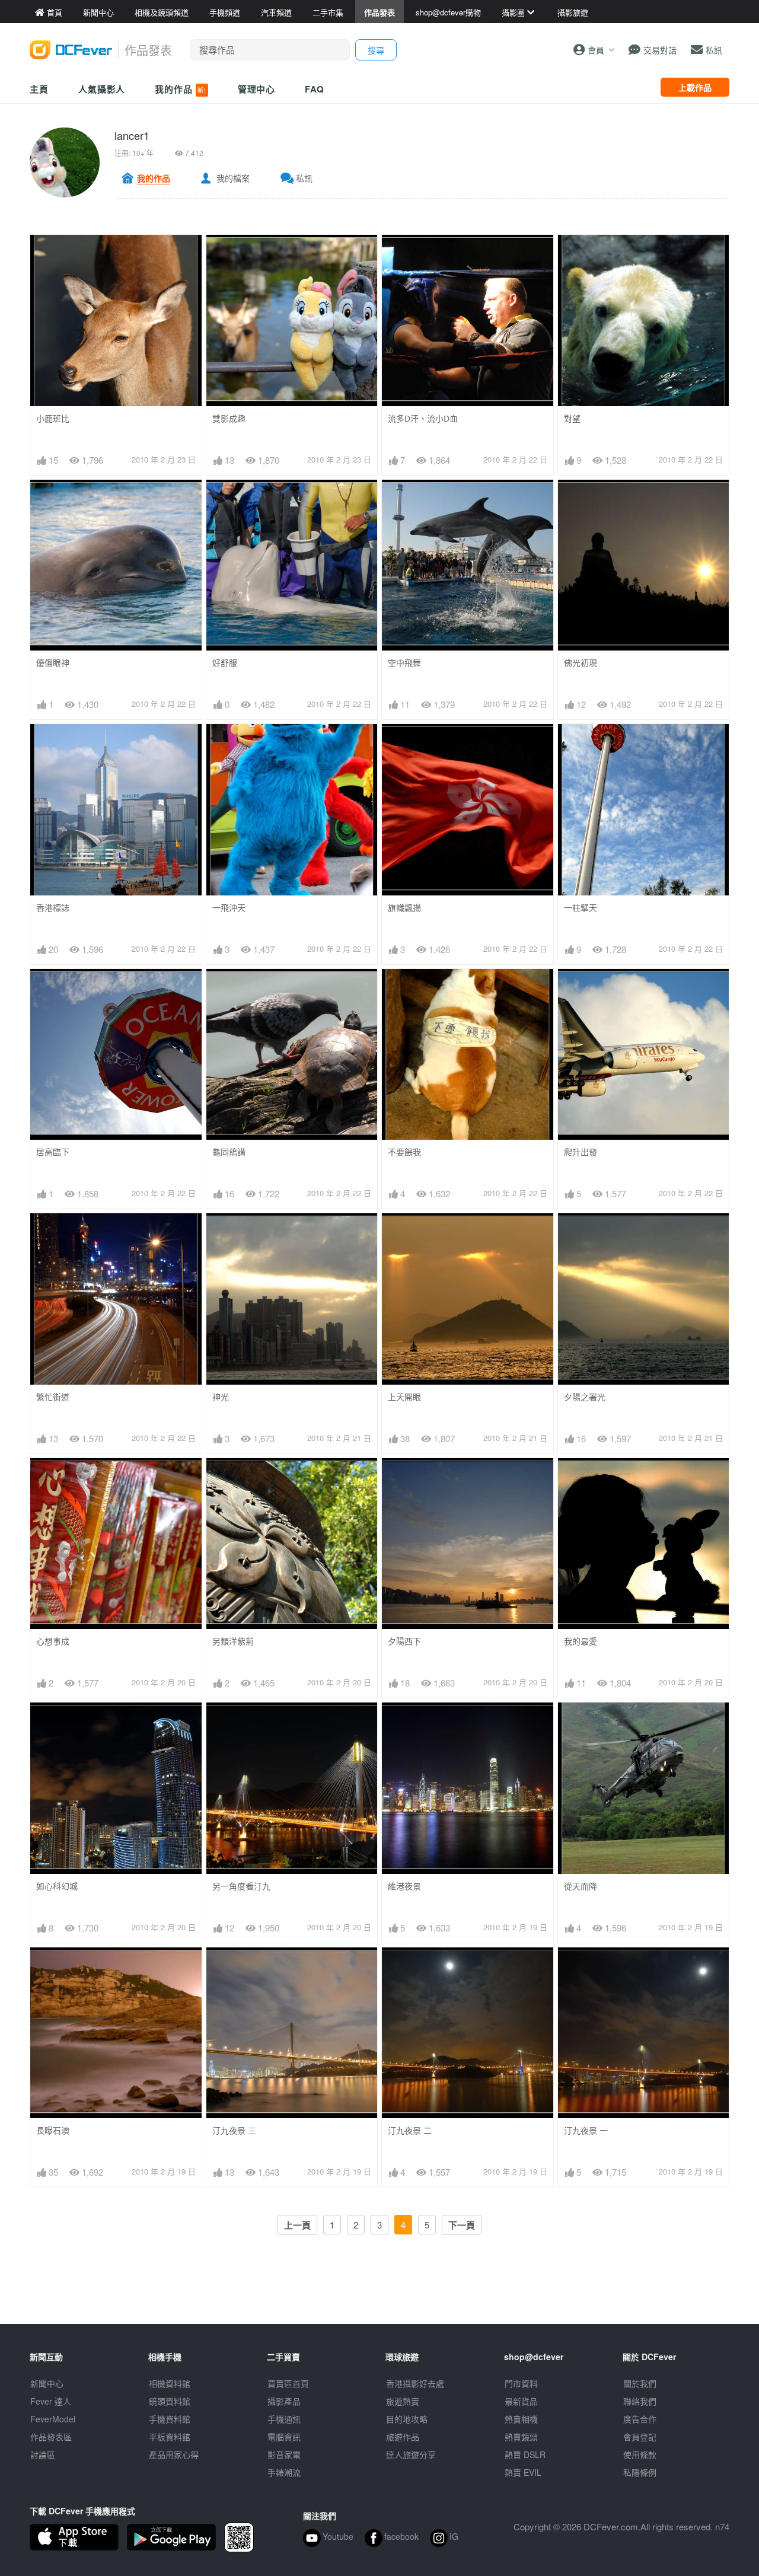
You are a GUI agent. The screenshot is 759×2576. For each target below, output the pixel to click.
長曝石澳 (53, 2130)
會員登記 (640, 2437)
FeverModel (53, 2419)
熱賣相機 (521, 2419)
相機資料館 (170, 2383)
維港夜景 (404, 1886)
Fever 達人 (51, 2401)
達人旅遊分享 (411, 2454)
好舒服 (225, 663)
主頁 (39, 89)
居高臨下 (53, 1152)
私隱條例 (640, 2472)
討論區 (43, 2454)
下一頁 (462, 2225)
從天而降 (581, 1886)
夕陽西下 (404, 1641)
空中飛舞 (404, 663)
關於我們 (640, 2383)
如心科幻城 (57, 1886)
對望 (572, 418)
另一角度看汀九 (241, 1886)
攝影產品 (284, 2401)
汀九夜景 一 (586, 2130)
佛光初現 (581, 663)
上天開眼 (404, 1397)
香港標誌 (53, 908)
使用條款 (640, 2454)
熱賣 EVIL (523, 2472)
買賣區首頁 (288, 2383)
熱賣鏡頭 (521, 2437)
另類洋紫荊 (233, 1641)
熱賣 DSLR (525, 2454)
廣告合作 (640, 2419)
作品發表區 (51, 2437)
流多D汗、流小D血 (423, 418)
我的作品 (180, 89)
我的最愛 (581, 1641)
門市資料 (521, 2383)
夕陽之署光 (585, 1397)
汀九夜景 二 (410, 2130)
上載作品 (695, 87)
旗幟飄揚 (404, 908)
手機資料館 (170, 2419)
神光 (221, 1397)
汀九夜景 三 (234, 2130)
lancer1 (132, 135)
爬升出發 (581, 1152)
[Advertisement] (379, 2297)
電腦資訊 (284, 2437)
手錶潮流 (284, 2472)
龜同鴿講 (229, 1152)
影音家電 (284, 2454)
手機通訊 (284, 2419)
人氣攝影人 (102, 89)
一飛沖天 (229, 908)
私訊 (304, 178)
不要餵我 (404, 1152)
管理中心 (257, 89)
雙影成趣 (229, 418)
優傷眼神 (53, 663)
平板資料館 (170, 2437)
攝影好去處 (415, 2383)
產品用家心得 (174, 2454)
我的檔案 (233, 178)
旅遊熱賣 (403, 2401)
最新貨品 (521, 2401)
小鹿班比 (53, 418)
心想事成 (53, 1641)
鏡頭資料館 (170, 2401)
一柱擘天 (581, 908)
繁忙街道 (53, 1397)
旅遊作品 (403, 2437)
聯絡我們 (640, 2401)
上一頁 (297, 2225)
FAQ (315, 89)
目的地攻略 (407, 2419)
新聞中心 (47, 2383)
